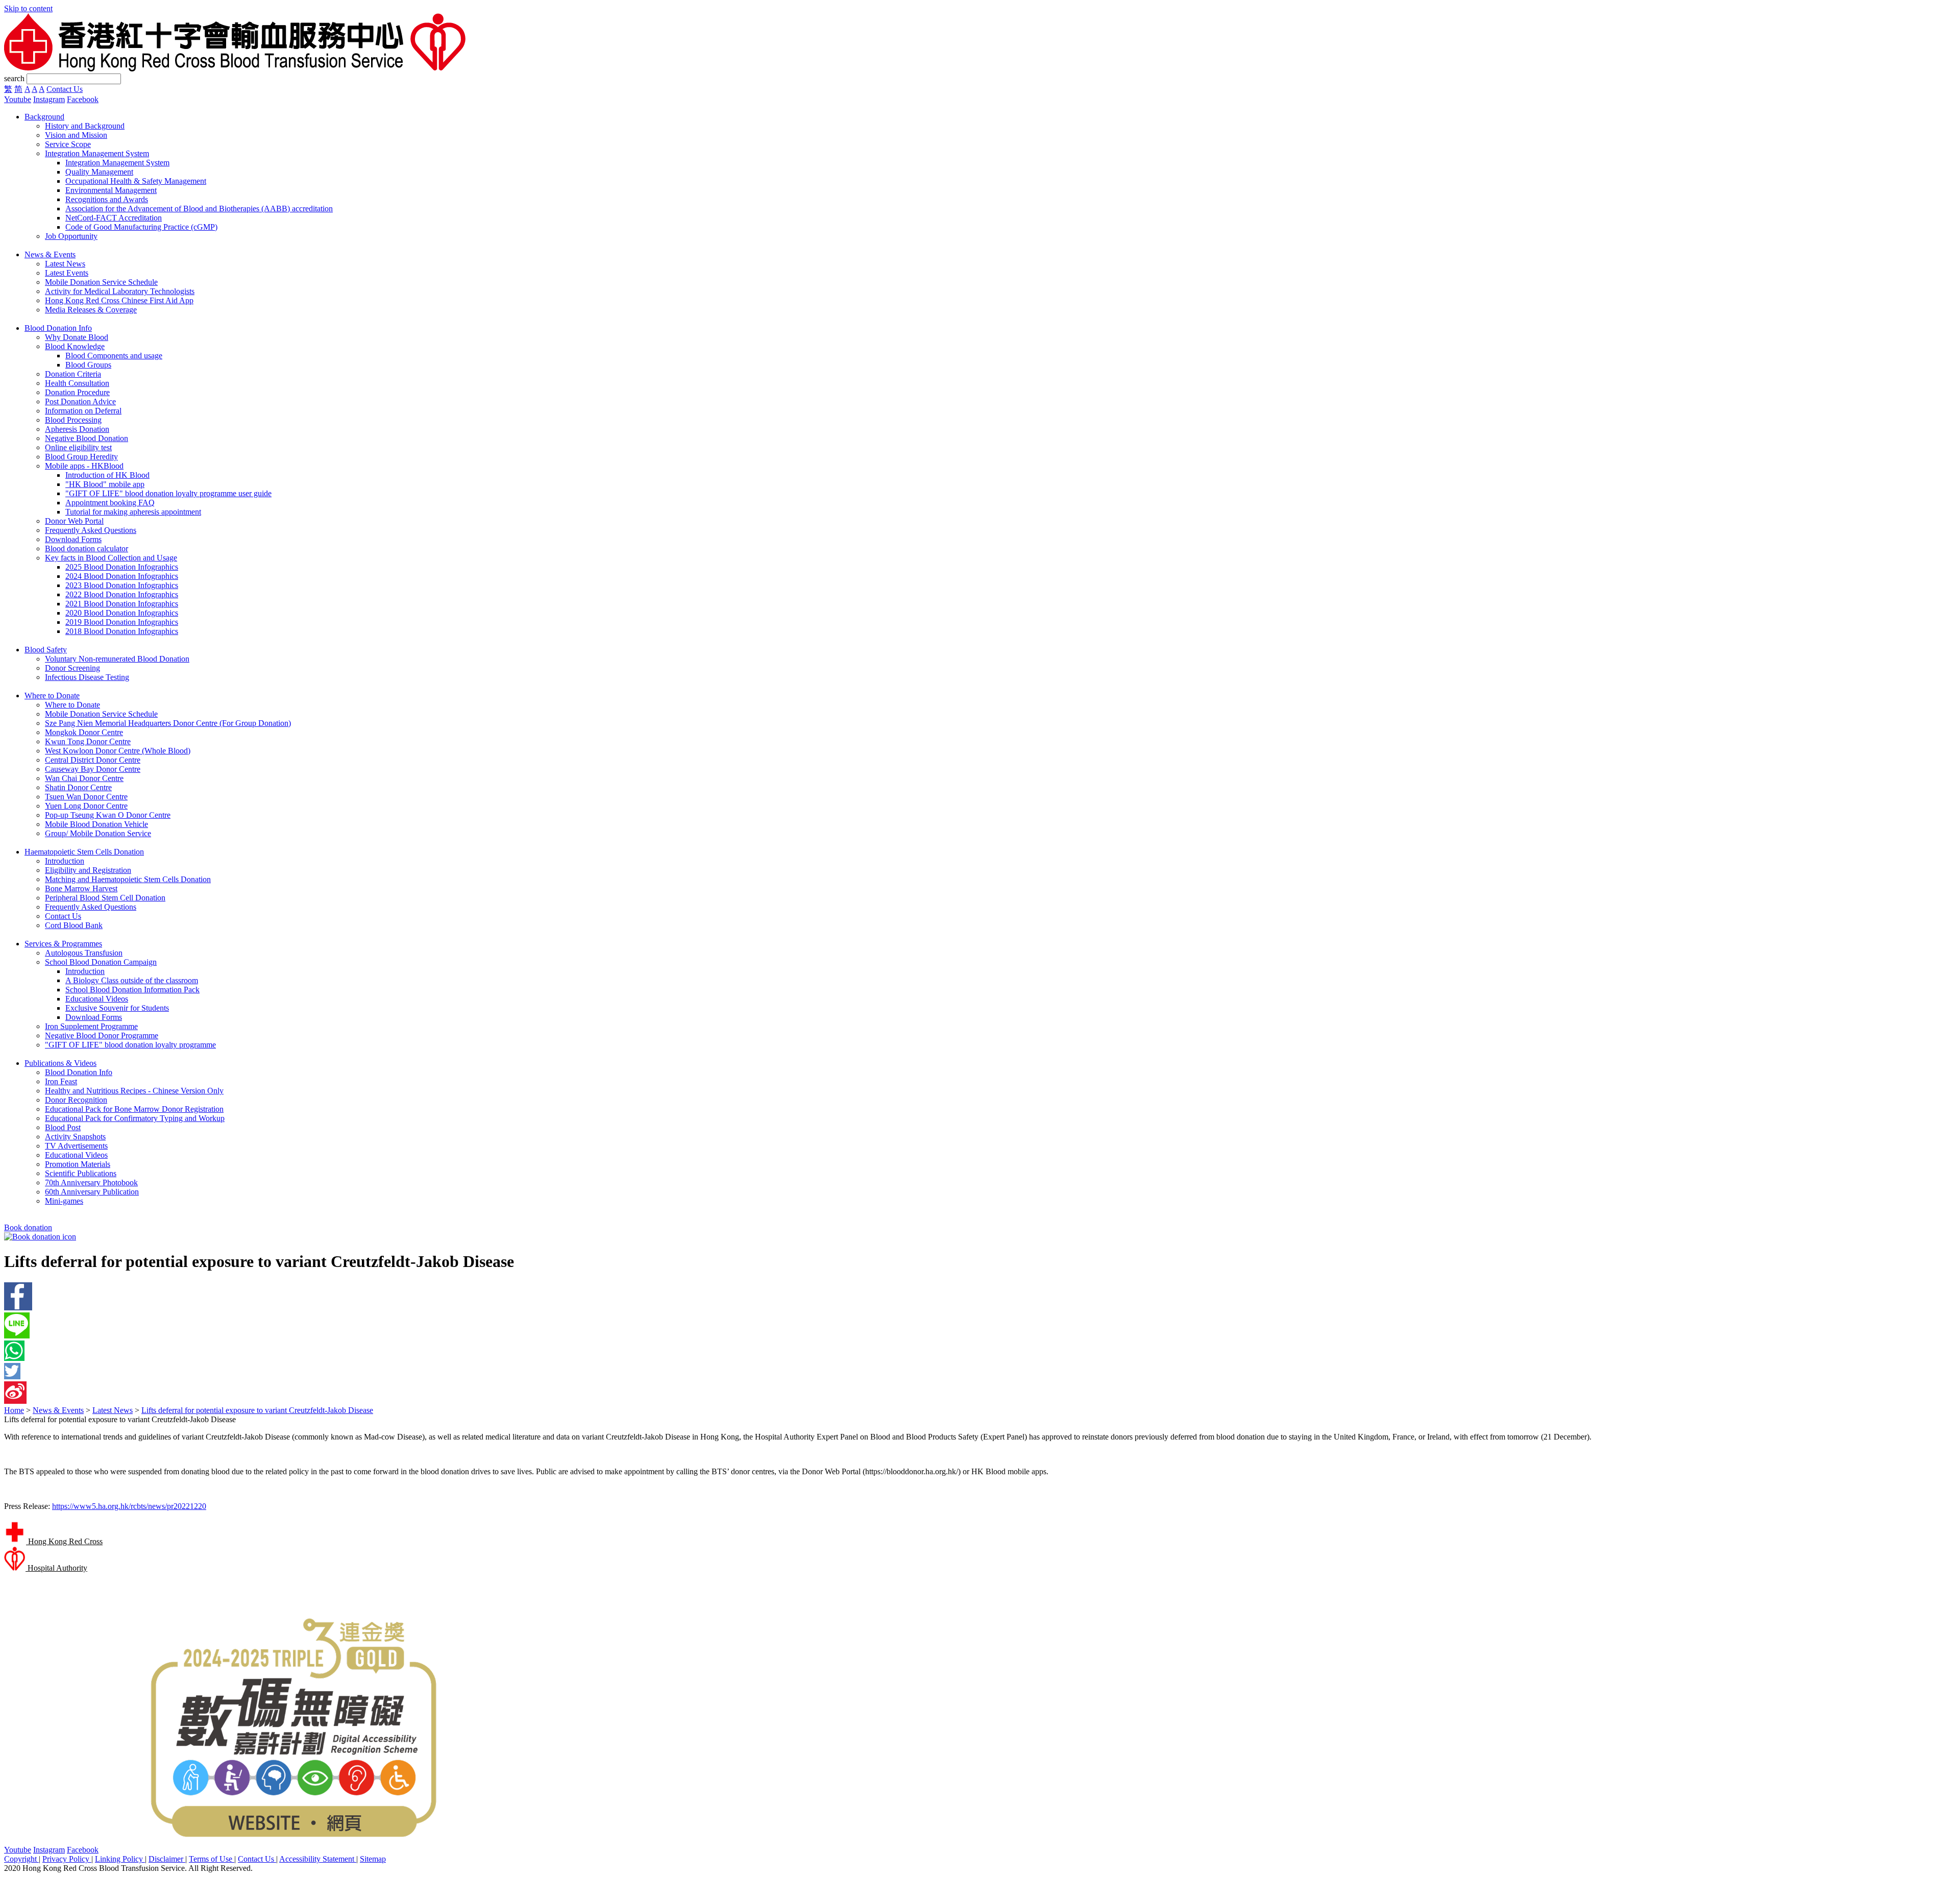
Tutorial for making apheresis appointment (133, 512)
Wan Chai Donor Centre (84, 778)
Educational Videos (97, 999)
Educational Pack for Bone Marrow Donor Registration (134, 1109)
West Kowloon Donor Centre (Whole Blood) (118, 751)
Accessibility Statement (318, 1859)
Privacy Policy (67, 1859)
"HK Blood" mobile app (105, 484)
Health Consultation (77, 383)
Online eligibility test (78, 447)
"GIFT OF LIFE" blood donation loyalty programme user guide (168, 493)
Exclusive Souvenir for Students (117, 1008)
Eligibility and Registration (88, 870)
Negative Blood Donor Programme (102, 1035)
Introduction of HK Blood (107, 475)
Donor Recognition (76, 1100)
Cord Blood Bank (74, 925)
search (14, 78)
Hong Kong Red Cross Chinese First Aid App (119, 300)
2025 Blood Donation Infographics (122, 567)
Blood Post (63, 1127)
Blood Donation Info (79, 1072)
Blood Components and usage (114, 356)
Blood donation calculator (87, 549)
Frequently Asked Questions (91, 530)
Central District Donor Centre (93, 760)
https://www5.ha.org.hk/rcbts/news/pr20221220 (129, 1506)
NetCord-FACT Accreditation (114, 218)
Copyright (21, 1859)
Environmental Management (111, 190)
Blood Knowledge (75, 346)
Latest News (65, 264)
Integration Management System (97, 153)
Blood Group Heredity (81, 457)
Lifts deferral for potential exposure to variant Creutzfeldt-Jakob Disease (257, 1410)
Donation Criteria (73, 374)
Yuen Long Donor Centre (86, 806)
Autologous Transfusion (84, 953)
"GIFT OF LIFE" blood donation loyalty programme (130, 1045)
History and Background (85, 126)
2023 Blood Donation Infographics (122, 585)
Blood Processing (73, 420)
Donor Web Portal (74, 521)
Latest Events (67, 273)
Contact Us (65, 89)
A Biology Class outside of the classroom (132, 980)
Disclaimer (167, 1859)
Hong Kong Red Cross (64, 1541)
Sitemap (373, 1859)
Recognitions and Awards (107, 199)
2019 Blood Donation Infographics (122, 622)
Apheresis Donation (77, 429)
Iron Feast (61, 1081)
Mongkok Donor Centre (84, 732)
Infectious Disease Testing (87, 677)
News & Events (58, 1410)
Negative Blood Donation (87, 438)
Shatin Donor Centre (78, 787)
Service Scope (68, 144)
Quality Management (99, 172)
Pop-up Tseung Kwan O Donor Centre (108, 815)
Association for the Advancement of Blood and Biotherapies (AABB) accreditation (199, 209)
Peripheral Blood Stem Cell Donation (105, 898)
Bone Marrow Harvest (81, 888)
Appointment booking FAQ (110, 503)
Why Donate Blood (77, 337)
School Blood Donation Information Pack (132, 990)
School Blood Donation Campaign (101, 962)
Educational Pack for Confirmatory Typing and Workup (135, 1118)
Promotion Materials (78, 1164)
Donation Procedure (77, 392)
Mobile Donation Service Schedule (101, 282)
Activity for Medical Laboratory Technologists (120, 291)
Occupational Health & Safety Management (136, 181)
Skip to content (28, 8)
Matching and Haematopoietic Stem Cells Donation (128, 879)
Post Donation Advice (80, 401)
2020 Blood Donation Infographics (122, 613)
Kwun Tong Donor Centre (88, 741)
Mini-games (64, 1201)
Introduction (65, 861)
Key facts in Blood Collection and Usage (111, 558)
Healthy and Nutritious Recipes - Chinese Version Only (134, 1091)
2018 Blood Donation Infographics (122, 631)
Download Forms (73, 539)
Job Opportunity (71, 236)
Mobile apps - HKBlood (84, 466)
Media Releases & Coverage (91, 310)
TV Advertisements (76, 1146)
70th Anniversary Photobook (91, 1183)
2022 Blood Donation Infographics (122, 594)
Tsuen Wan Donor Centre (86, 797)
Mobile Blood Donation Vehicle (96, 824)
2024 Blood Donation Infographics (122, 576)
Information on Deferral (83, 411)
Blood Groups (88, 365)
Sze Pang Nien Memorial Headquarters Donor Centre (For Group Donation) (168, 723)
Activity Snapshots (75, 1137)
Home (14, 1410)
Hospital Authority (56, 1568)
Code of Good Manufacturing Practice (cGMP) (141, 227)
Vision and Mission (76, 135)
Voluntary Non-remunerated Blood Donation (117, 659)
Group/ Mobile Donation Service (98, 833)
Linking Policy (120, 1859)
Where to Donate (72, 705)
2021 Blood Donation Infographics (122, 604)
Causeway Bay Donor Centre (93, 769)
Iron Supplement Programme (91, 1026)
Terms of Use (212, 1859)
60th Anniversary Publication (92, 1192)
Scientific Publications (81, 1173)
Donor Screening (72, 668)
